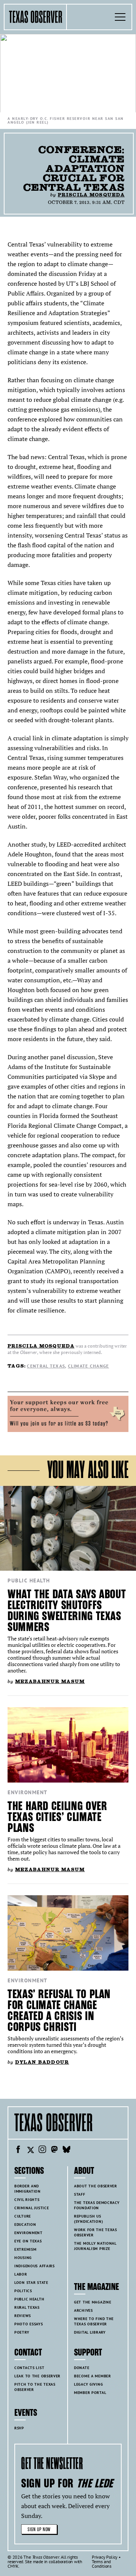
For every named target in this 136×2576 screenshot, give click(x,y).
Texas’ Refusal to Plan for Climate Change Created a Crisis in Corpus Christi (59, 2011)
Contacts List (29, 2368)
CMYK (13, 2566)
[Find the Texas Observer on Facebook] (18, 2150)
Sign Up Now (39, 2529)
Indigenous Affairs (35, 2266)
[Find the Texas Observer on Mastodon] (54, 2150)
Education (25, 2225)
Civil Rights (27, 2200)
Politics (23, 2291)
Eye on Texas (28, 2241)
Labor (21, 2274)
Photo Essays (29, 2324)
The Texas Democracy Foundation (97, 2205)
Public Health (29, 1581)
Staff (80, 2194)
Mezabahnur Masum (50, 1681)
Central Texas (46, 1366)
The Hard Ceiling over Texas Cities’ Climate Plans (57, 1817)
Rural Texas (27, 2307)
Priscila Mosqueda (91, 195)
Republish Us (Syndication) (88, 2219)
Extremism (25, 2249)
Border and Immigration (28, 2189)
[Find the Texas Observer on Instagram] (42, 2150)
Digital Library (90, 2332)
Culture (23, 2216)
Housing (23, 2258)
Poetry (22, 2332)
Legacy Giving (88, 2384)
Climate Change (89, 1366)
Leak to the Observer (37, 2376)
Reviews (23, 2316)
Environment (28, 1792)
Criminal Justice (32, 2208)
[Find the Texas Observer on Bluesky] (66, 2150)
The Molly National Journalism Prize (95, 2246)
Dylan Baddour (42, 2062)
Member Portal (90, 2393)
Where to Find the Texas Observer (94, 2321)
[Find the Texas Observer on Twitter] (30, 2150)
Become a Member (93, 2376)
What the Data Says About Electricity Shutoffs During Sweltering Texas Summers (67, 1611)
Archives (83, 2310)
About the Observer (96, 2186)
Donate (82, 2368)
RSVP (19, 2428)
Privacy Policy (105, 2557)
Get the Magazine (93, 2302)
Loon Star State (31, 2283)
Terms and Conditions (102, 2564)
